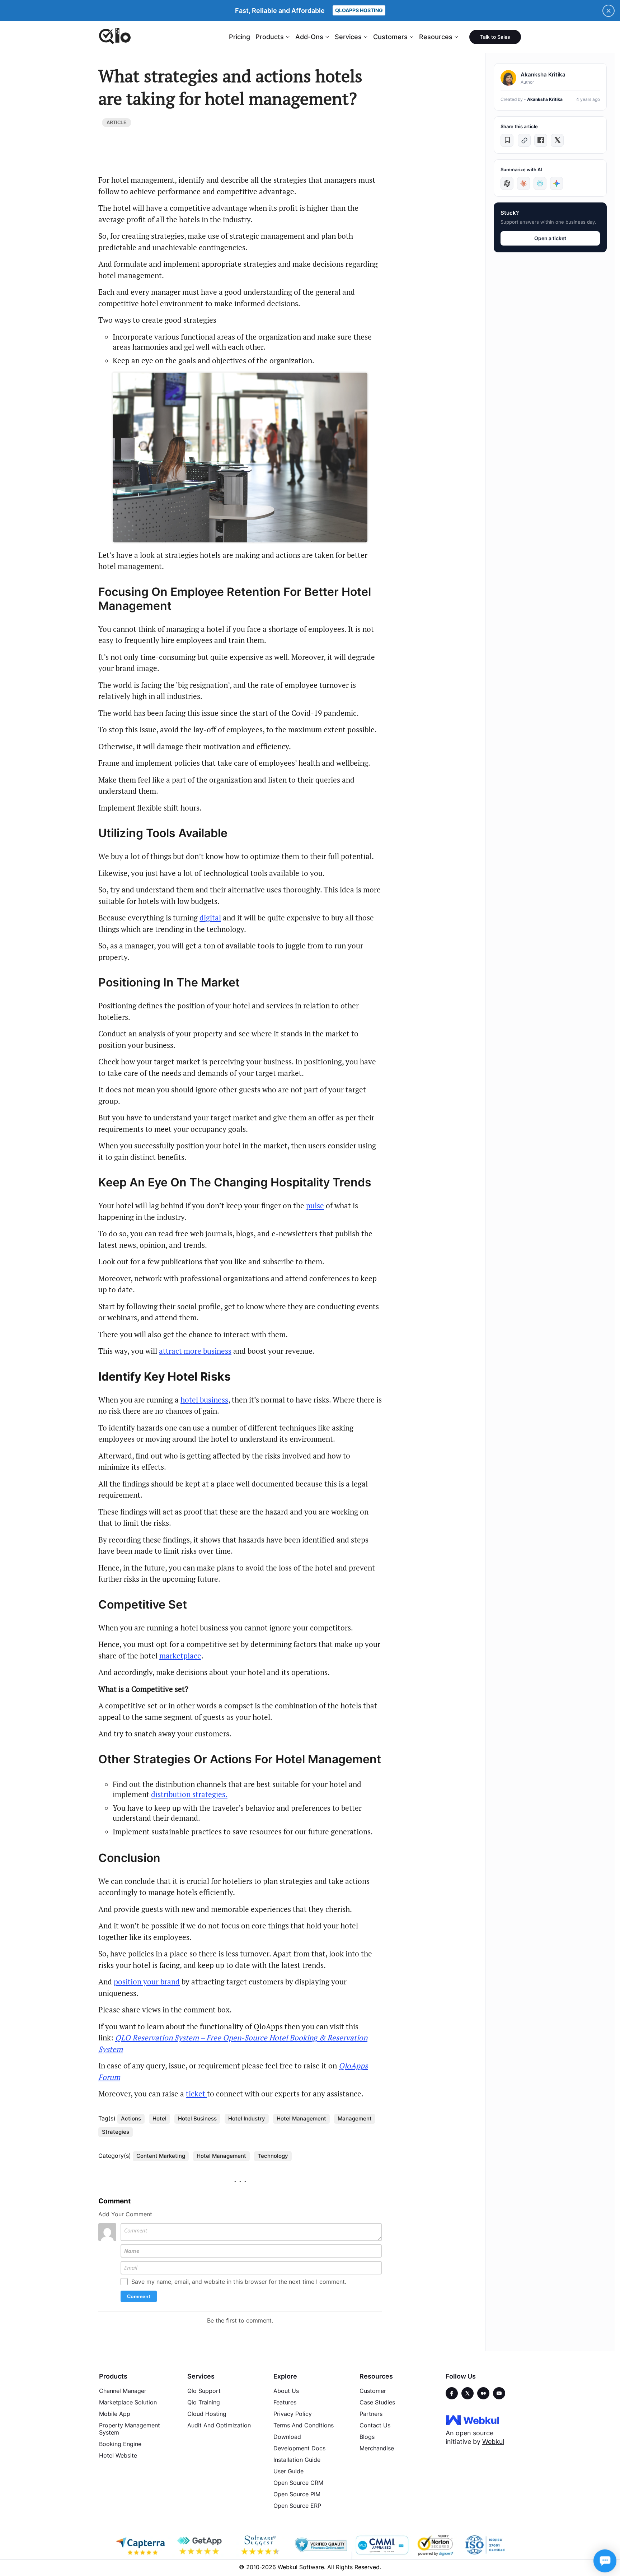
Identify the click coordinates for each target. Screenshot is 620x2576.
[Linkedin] (499, 2393)
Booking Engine (120, 2444)
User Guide (288, 2471)
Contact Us (375, 2425)
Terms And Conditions (304, 2425)
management (355, 2118)
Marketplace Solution (128, 2402)
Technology (273, 2156)
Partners (371, 2414)
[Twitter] (468, 2393)
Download (287, 2437)
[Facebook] (452, 2393)
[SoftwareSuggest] (261, 2545)
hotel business (204, 1400)
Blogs (367, 2437)
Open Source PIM (297, 2494)
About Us (286, 2391)
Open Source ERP (297, 2506)
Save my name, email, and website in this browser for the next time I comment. (239, 2282)
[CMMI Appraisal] (381, 2545)
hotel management (301, 2118)
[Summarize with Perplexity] (540, 183)
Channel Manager (123, 2391)
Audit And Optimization (219, 2425)
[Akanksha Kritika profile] (508, 78)
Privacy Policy (293, 2414)
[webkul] (473, 2420)
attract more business (195, 1351)
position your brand (147, 1982)
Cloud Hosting (207, 2414)
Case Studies (377, 2402)
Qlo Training (204, 2402)
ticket (196, 2094)
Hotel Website (118, 2455)
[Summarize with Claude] (523, 183)
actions (131, 2118)
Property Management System (130, 2429)
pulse (315, 1205)
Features (285, 2402)
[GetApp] (201, 2545)
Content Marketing (161, 2156)
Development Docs (299, 2448)
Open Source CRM (298, 2483)
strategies (116, 2132)
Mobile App (115, 2414)
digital (210, 918)
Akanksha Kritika (545, 99)
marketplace (180, 1656)
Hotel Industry (247, 2118)
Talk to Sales (495, 37)
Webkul (493, 2442)
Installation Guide (297, 2460)
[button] (507, 140)
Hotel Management (221, 2156)
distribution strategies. (189, 1794)
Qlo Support (204, 2391)
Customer (373, 2391)
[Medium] (483, 2393)
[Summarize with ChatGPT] (507, 183)
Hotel (159, 2118)
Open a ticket (550, 238)
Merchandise (377, 2448)
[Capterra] (140, 2545)
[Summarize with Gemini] (556, 183)
